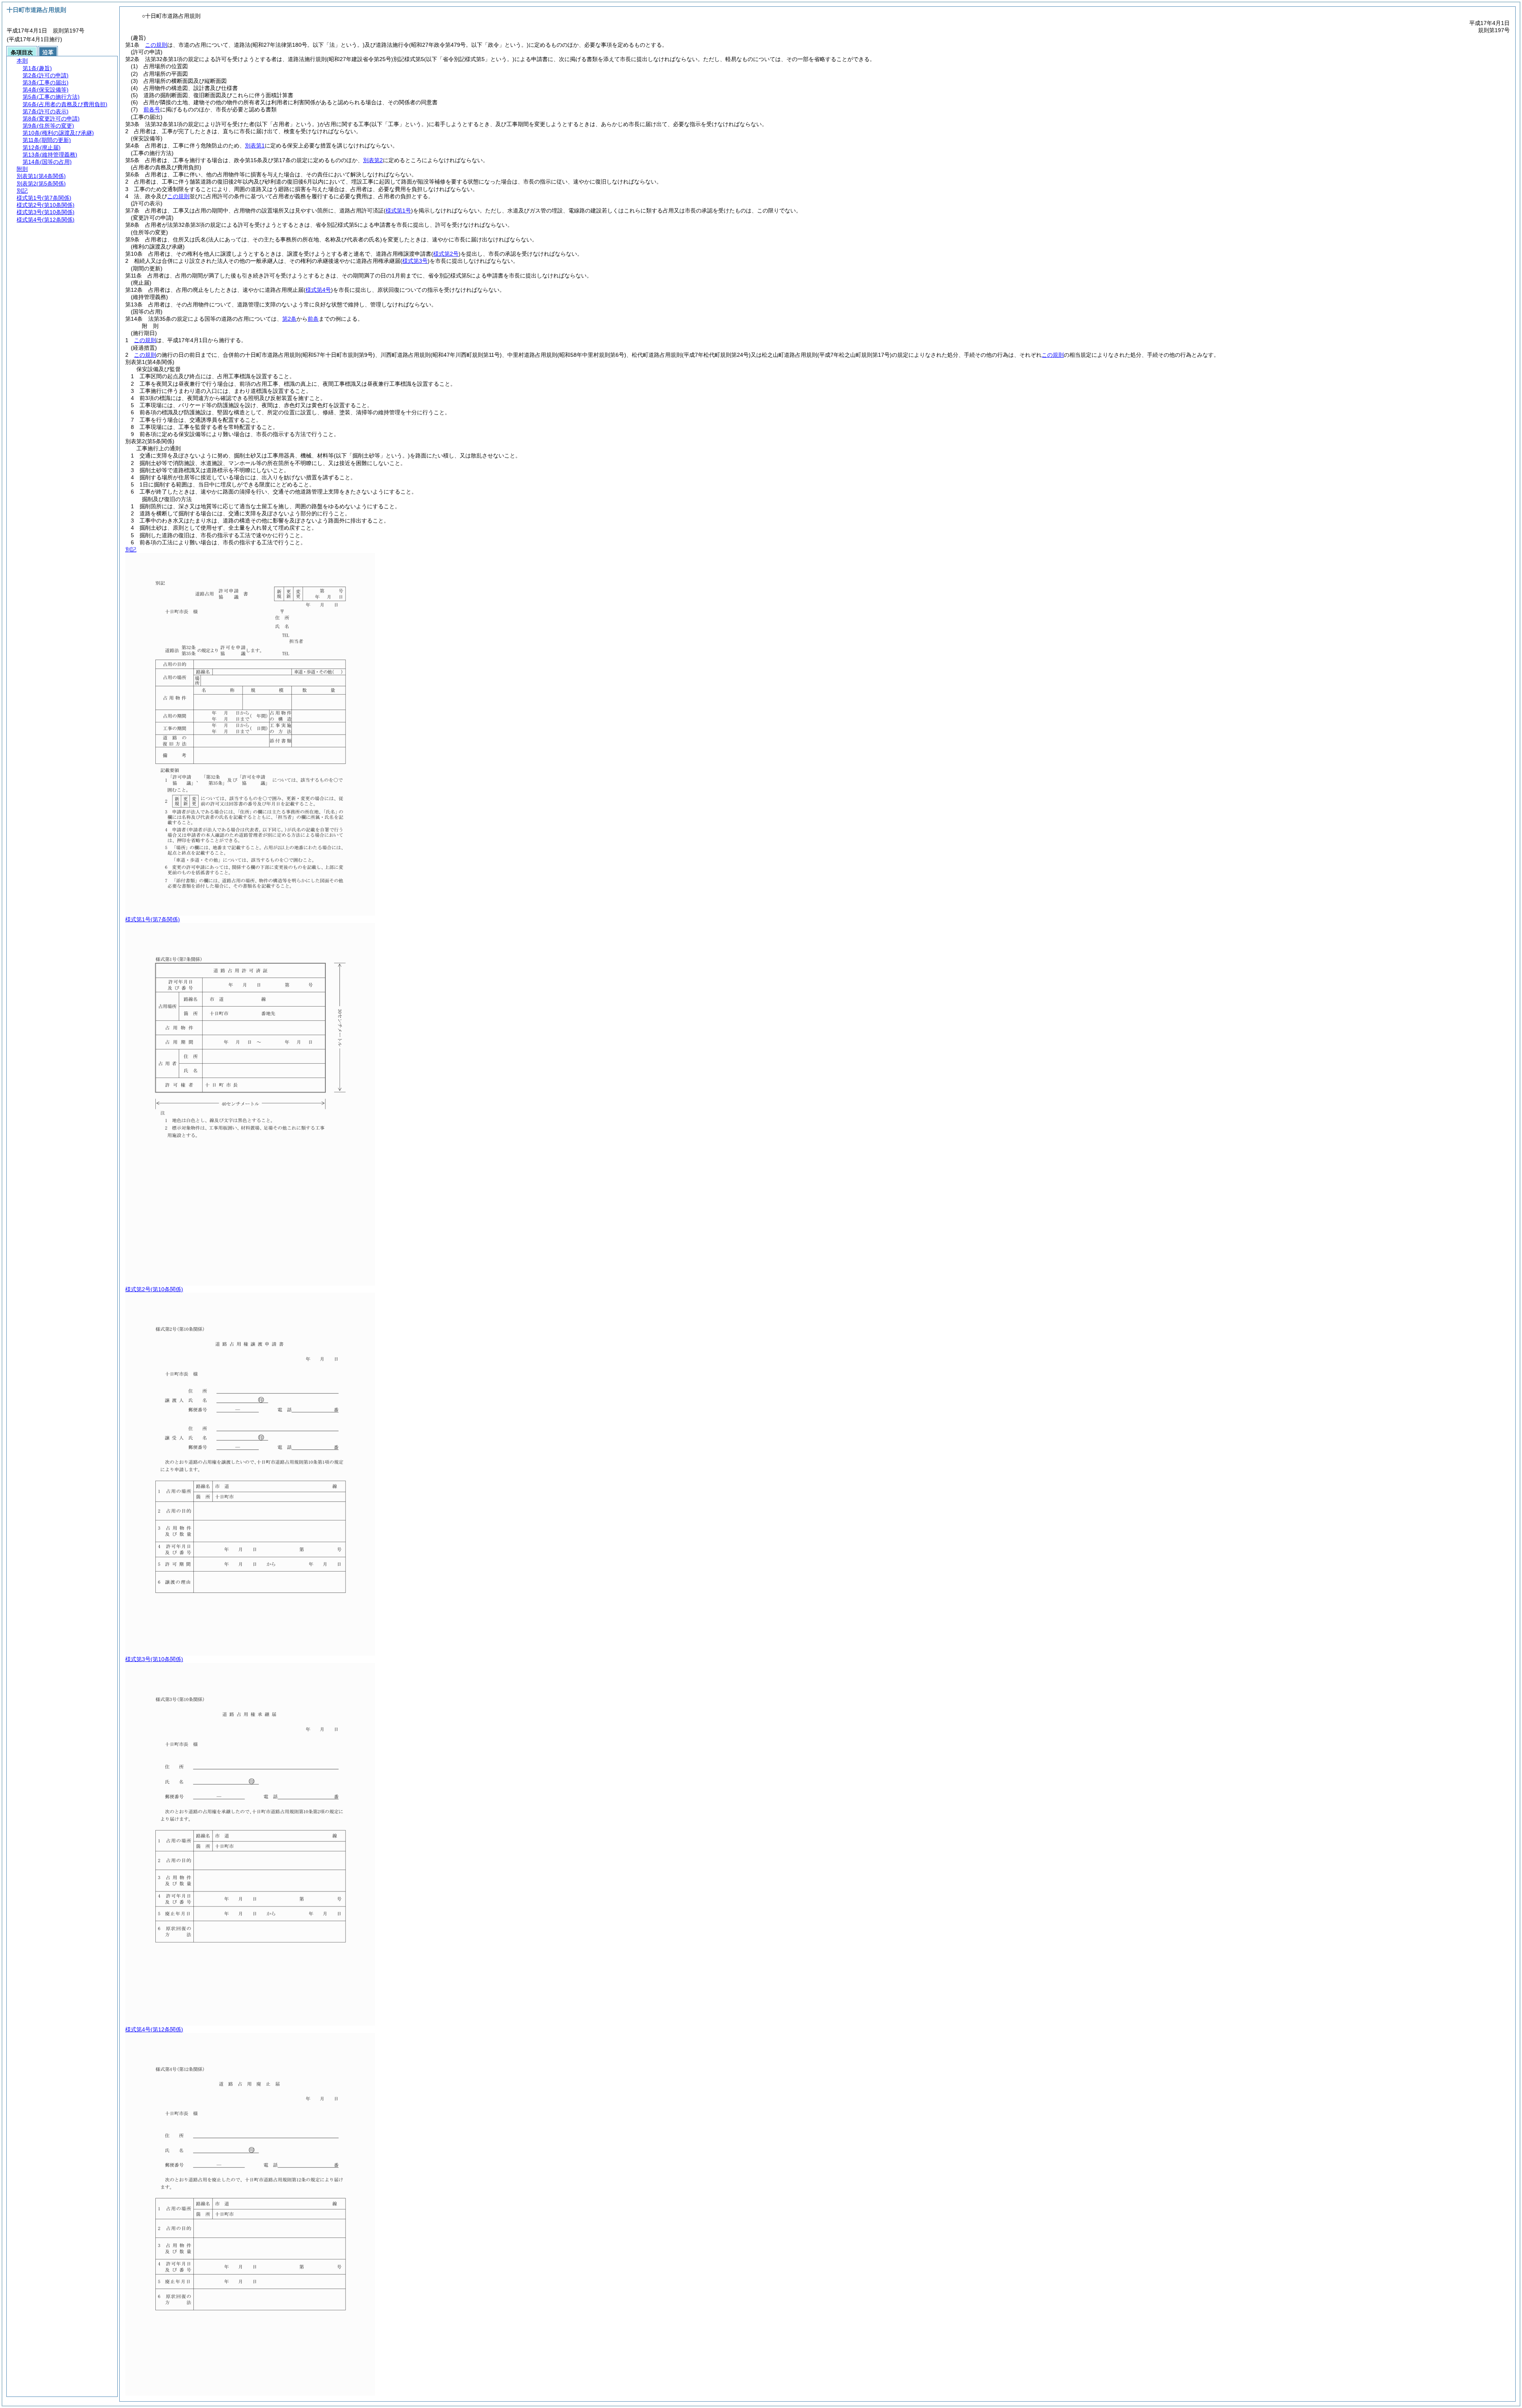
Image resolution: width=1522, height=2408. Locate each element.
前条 (313, 319)
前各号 (152, 109)
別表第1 (255, 145)
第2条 (289, 319)
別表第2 (373, 160)
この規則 (156, 45)
